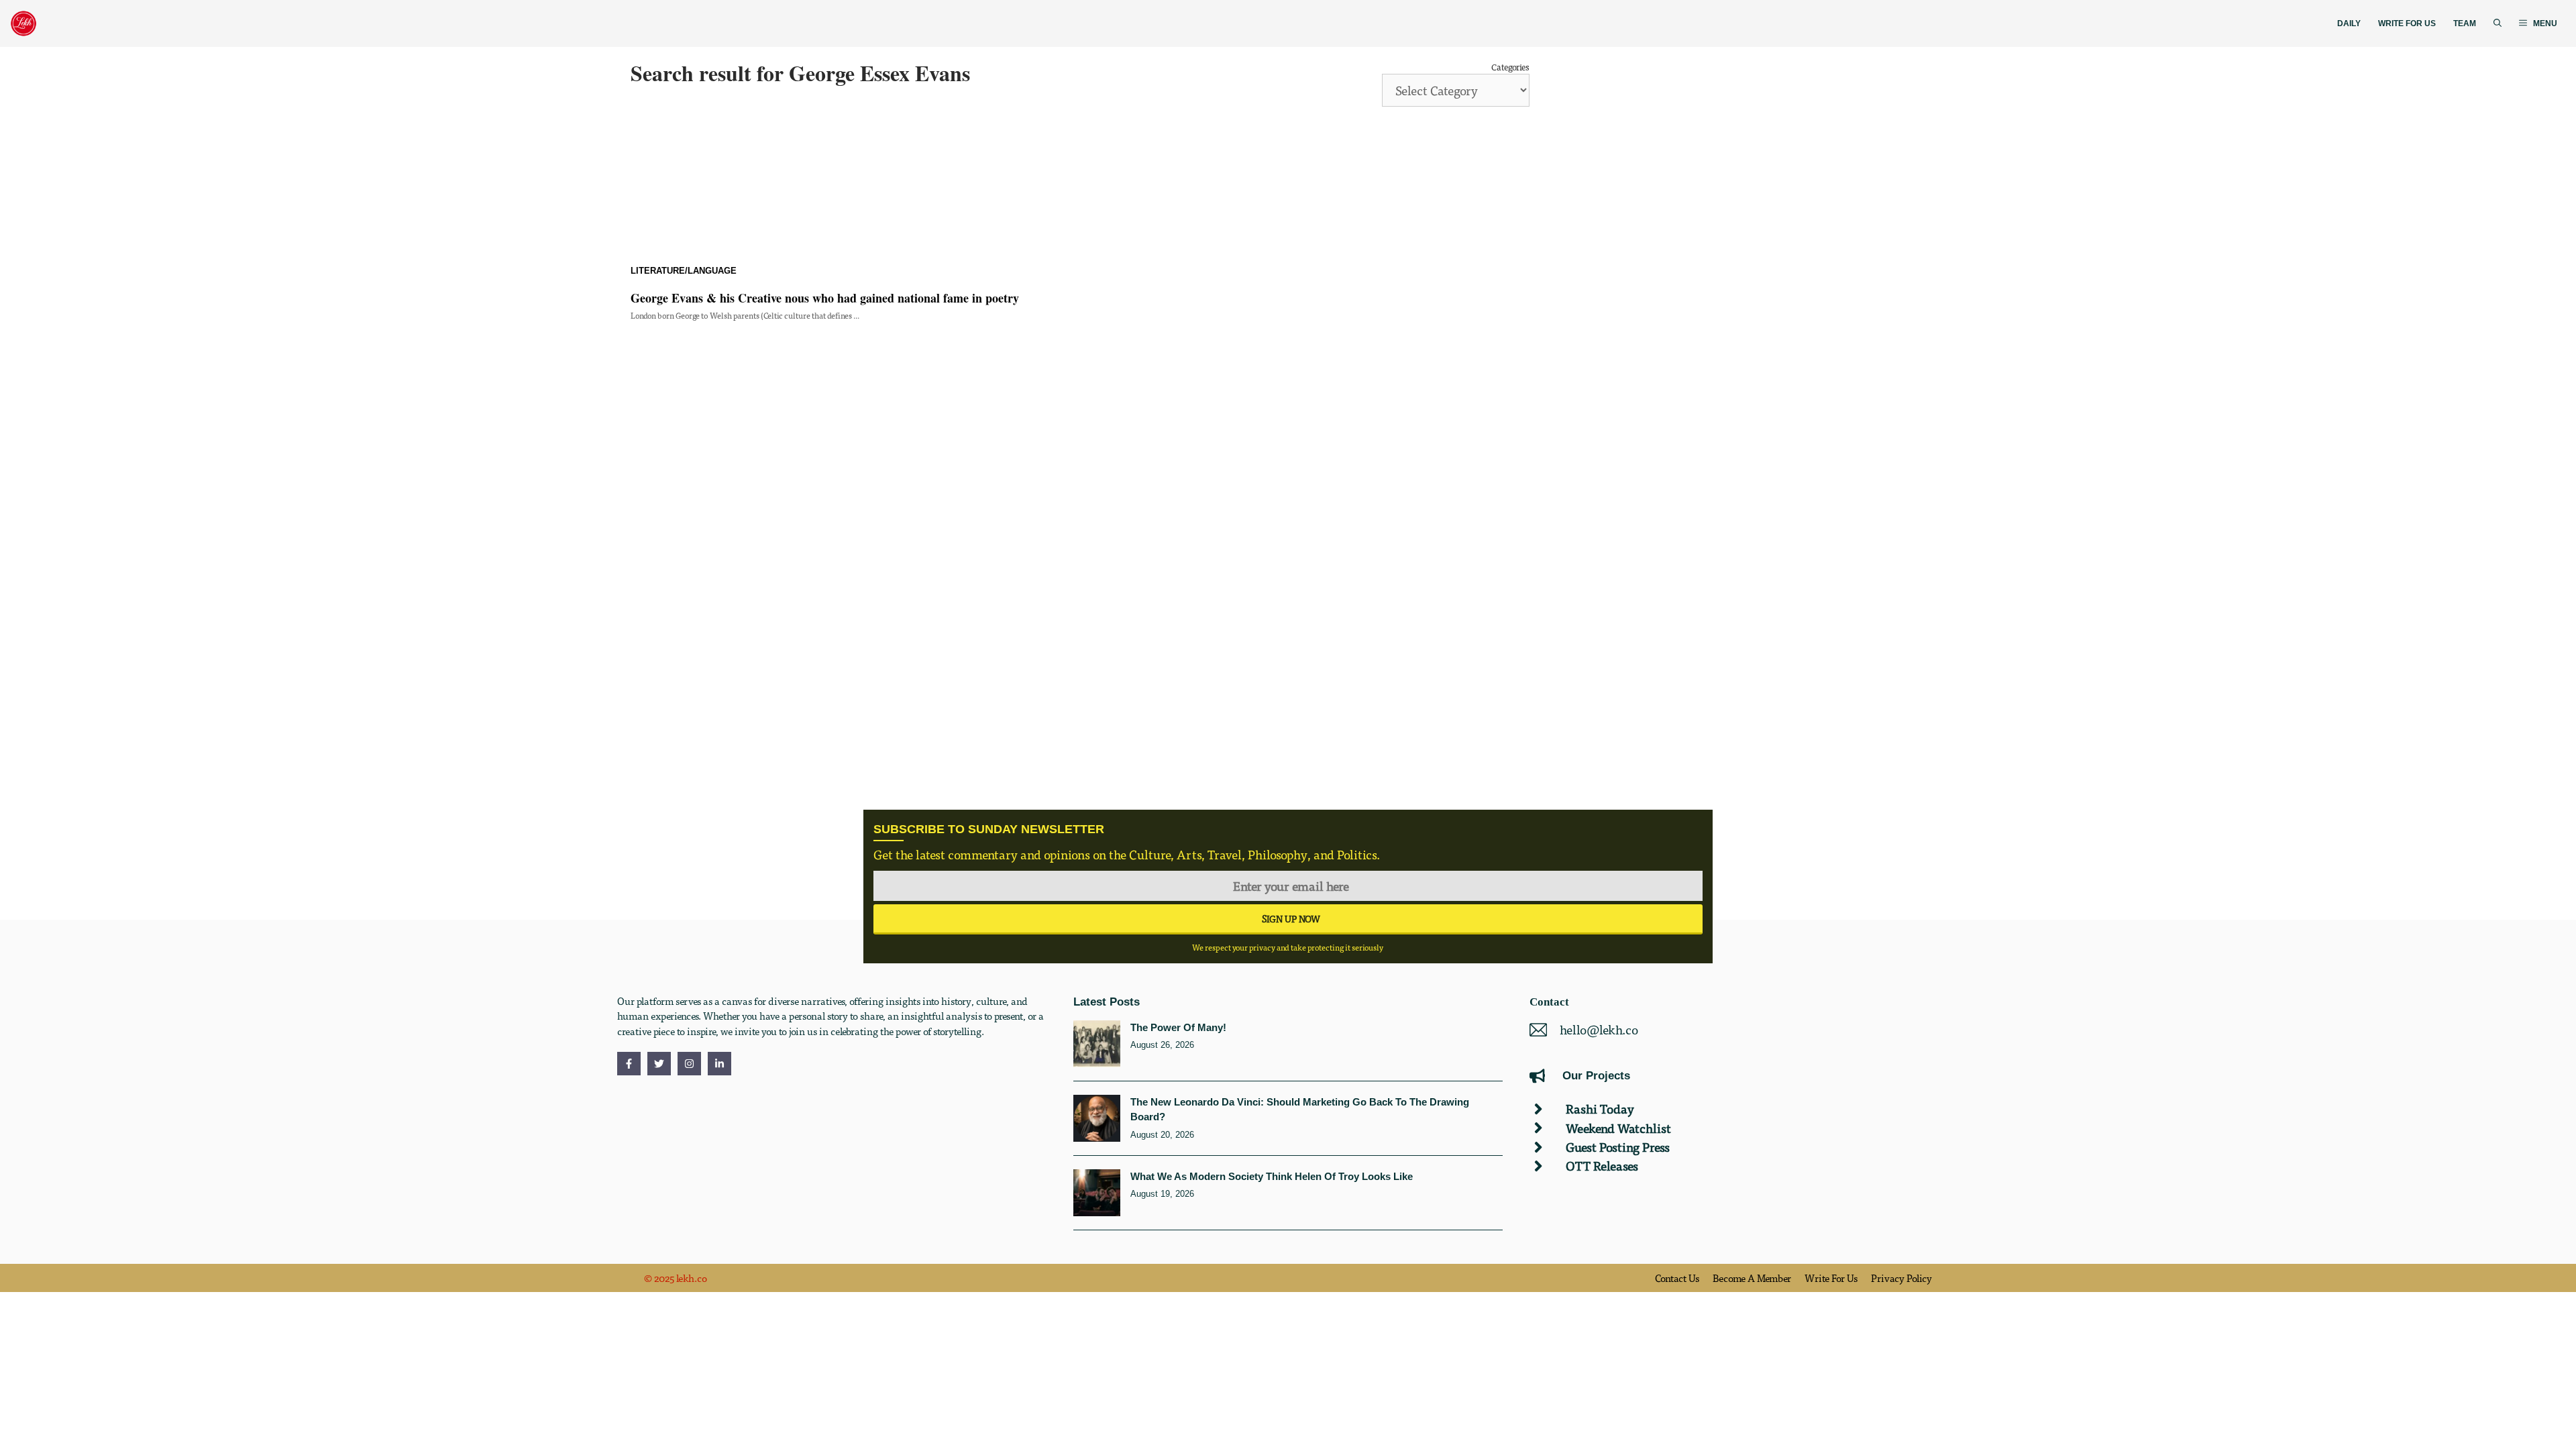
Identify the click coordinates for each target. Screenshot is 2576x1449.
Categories (1510, 67)
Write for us (1831, 1278)
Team (2465, 23)
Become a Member (1752, 1278)
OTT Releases (1602, 1166)
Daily (2349, 23)
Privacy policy (1901, 1278)
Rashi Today (1600, 1109)
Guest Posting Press (1618, 1147)
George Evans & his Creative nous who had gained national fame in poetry (825, 298)
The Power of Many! (1178, 1027)
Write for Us (2407, 23)
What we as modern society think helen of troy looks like (1272, 1176)
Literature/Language (684, 271)
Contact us (1677, 1278)
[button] (2498, 24)
